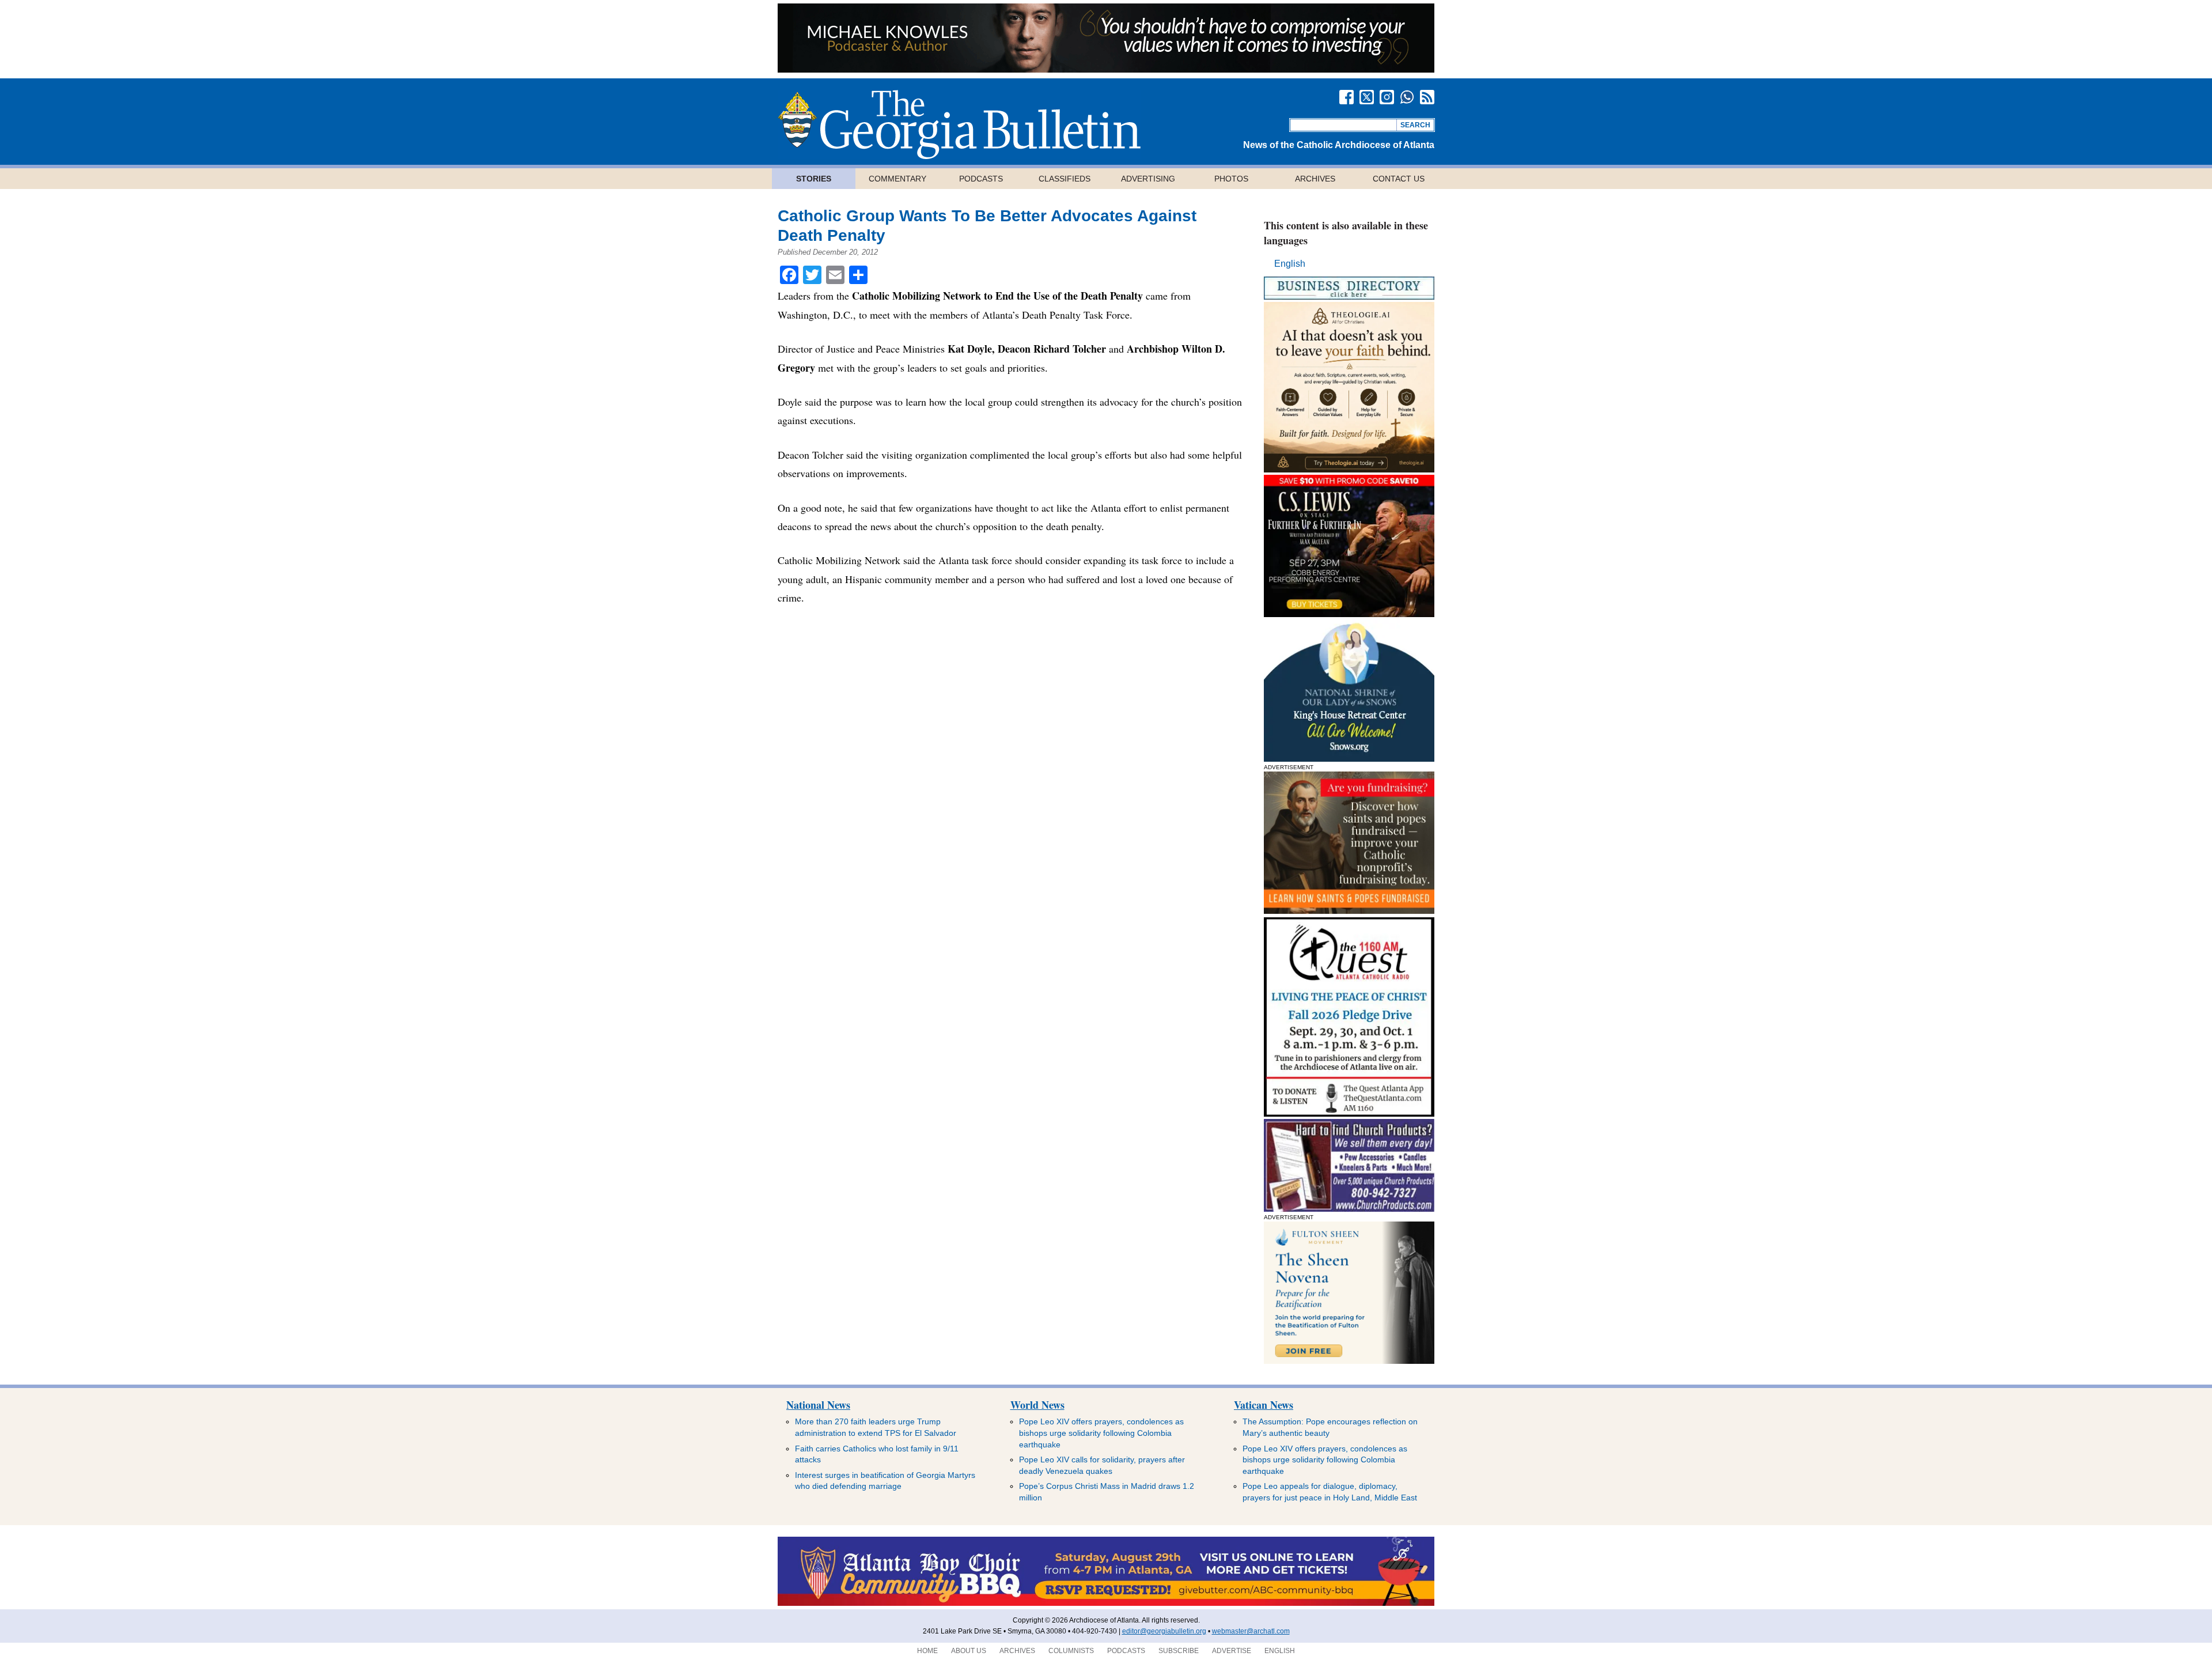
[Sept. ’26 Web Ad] (1349, 759)
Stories (814, 179)
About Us (969, 1651)
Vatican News (1264, 1405)
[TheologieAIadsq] (1349, 469)
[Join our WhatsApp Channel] (1407, 97)
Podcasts (981, 179)
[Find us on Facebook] (1346, 97)
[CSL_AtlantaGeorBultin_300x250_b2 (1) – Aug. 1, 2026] (1349, 614)
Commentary (897, 179)
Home (927, 1651)
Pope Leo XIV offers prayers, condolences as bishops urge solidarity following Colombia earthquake (1101, 1433)
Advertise (1232, 1651)
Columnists (1071, 1651)
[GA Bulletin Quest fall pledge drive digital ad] (1349, 1113)
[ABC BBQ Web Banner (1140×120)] (1106, 1604)
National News (818, 1405)
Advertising (1148, 179)
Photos (1231, 179)
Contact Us (1399, 179)
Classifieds (1065, 179)
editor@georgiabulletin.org (1164, 1631)
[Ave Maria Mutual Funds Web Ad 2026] (1106, 69)
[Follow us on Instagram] (1387, 97)
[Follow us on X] (1367, 97)
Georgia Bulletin (959, 124)
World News (1037, 1405)
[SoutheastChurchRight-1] (1349, 1209)
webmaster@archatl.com (1251, 1631)
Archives (1315, 179)
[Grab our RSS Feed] (1427, 97)
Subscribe (1179, 1651)
